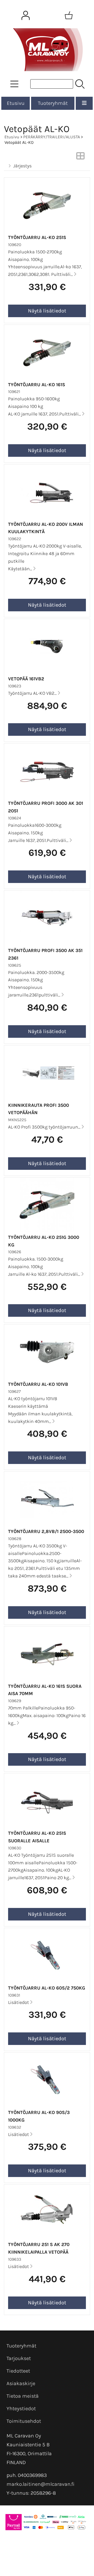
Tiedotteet (18, 2371)
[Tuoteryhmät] (14, 84)
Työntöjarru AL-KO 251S (37, 237)
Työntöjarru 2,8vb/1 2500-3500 (46, 1531)
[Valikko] (84, 103)
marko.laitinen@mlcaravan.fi (40, 2484)
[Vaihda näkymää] (80, 157)
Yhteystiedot (21, 2409)
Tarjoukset (19, 2358)
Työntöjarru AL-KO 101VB (38, 1384)
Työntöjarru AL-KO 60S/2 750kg (47, 1988)
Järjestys (22, 166)
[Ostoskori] (69, 15)
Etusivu (16, 103)
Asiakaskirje (21, 2383)
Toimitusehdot (24, 2421)
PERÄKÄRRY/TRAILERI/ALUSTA (52, 137)
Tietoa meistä (23, 2396)
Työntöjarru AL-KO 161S (37, 385)
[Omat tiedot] (26, 15)
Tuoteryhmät (53, 103)
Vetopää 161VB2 (26, 679)
